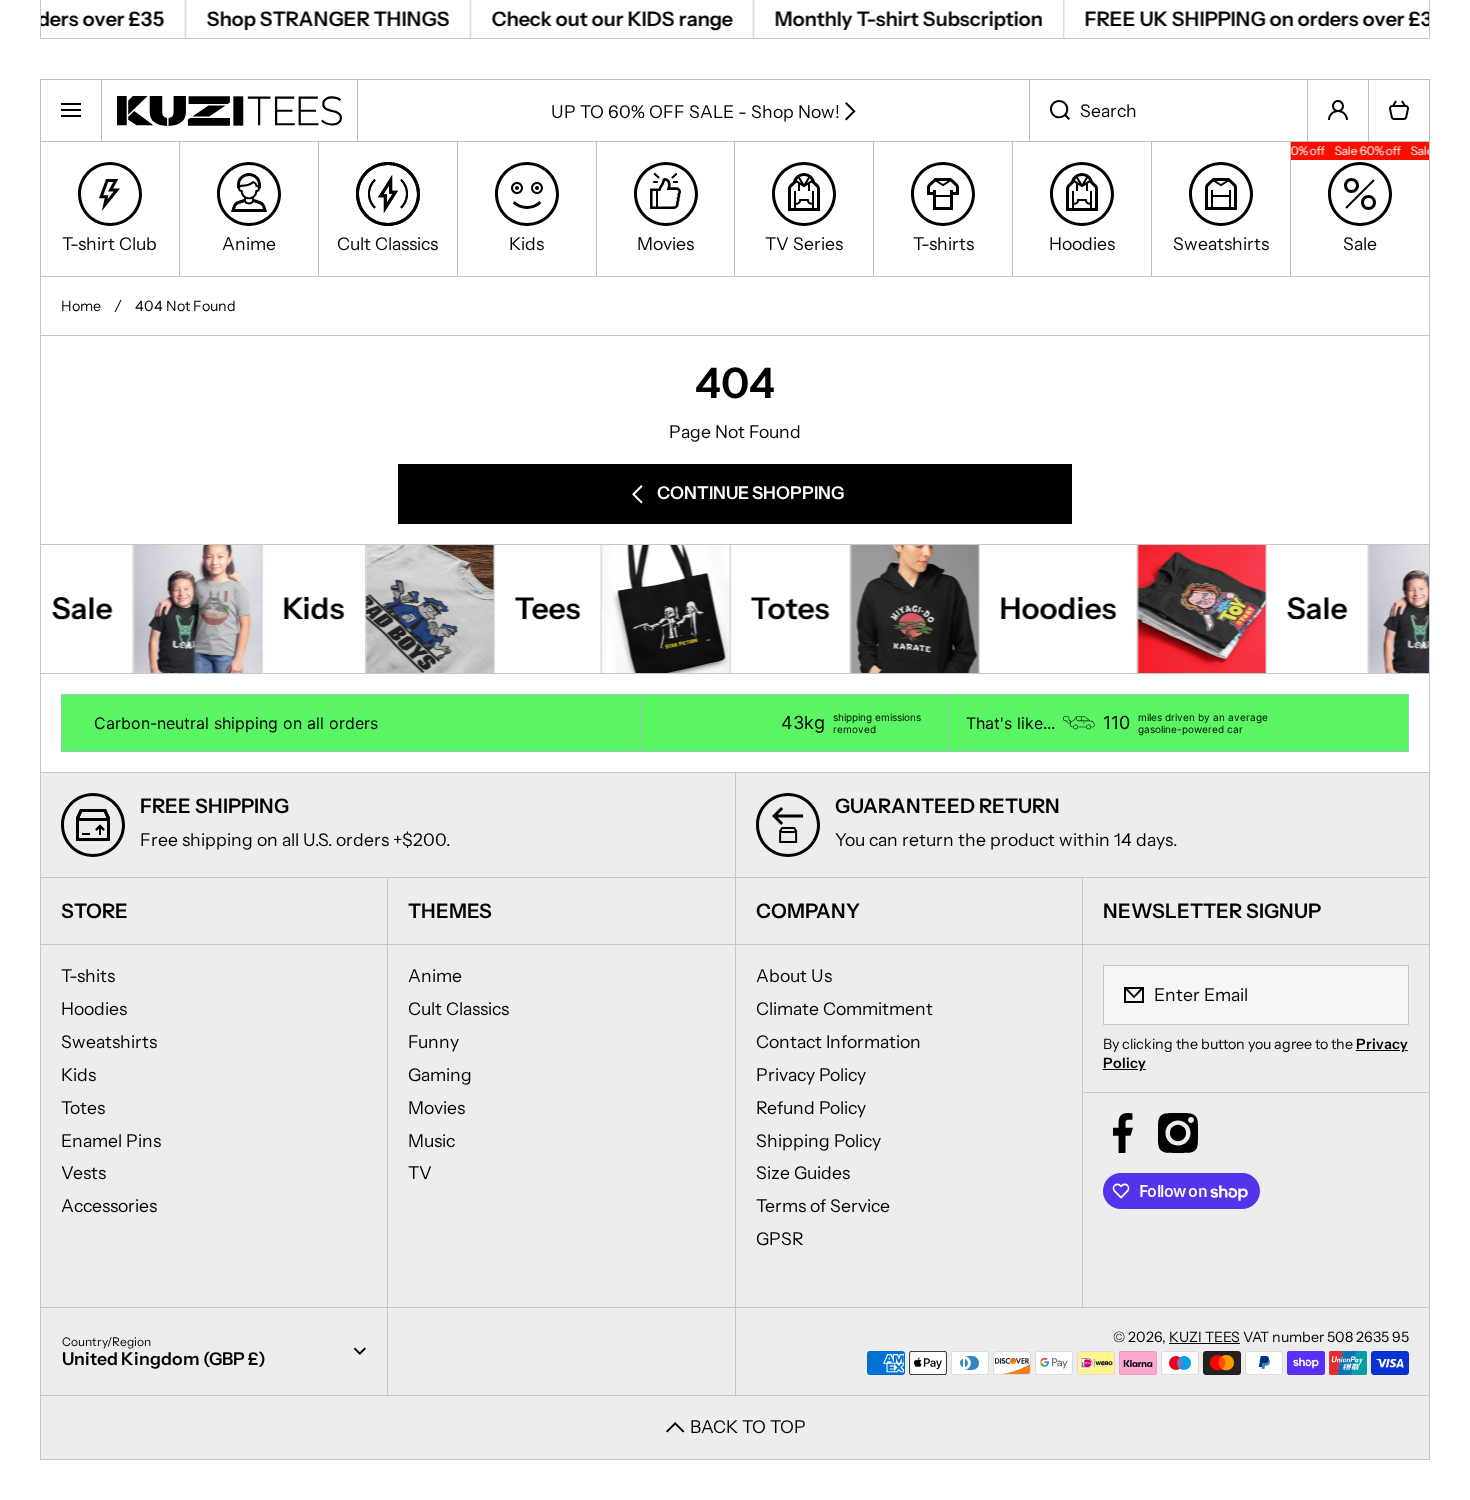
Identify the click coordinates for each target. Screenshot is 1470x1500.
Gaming (440, 1074)
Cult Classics (458, 1008)
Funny (433, 1041)
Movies (436, 1107)
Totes (83, 1107)
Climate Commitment (844, 1008)
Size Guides (803, 1172)
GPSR (780, 1238)
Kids (78, 1074)
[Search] (1049, 110)
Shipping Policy (818, 1140)
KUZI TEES (1204, 1337)
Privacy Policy (811, 1074)
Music (431, 1140)
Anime (435, 975)
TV (420, 1172)
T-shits (88, 975)
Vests (83, 1172)
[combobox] (1168, 110)
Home (81, 306)
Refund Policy (811, 1107)
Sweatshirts (109, 1041)
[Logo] (229, 110)
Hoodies (94, 1008)
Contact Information (838, 1041)
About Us (794, 975)
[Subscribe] (1381, 995)
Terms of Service (823, 1205)
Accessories (109, 1205)
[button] (1399, 110)
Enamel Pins (111, 1140)
